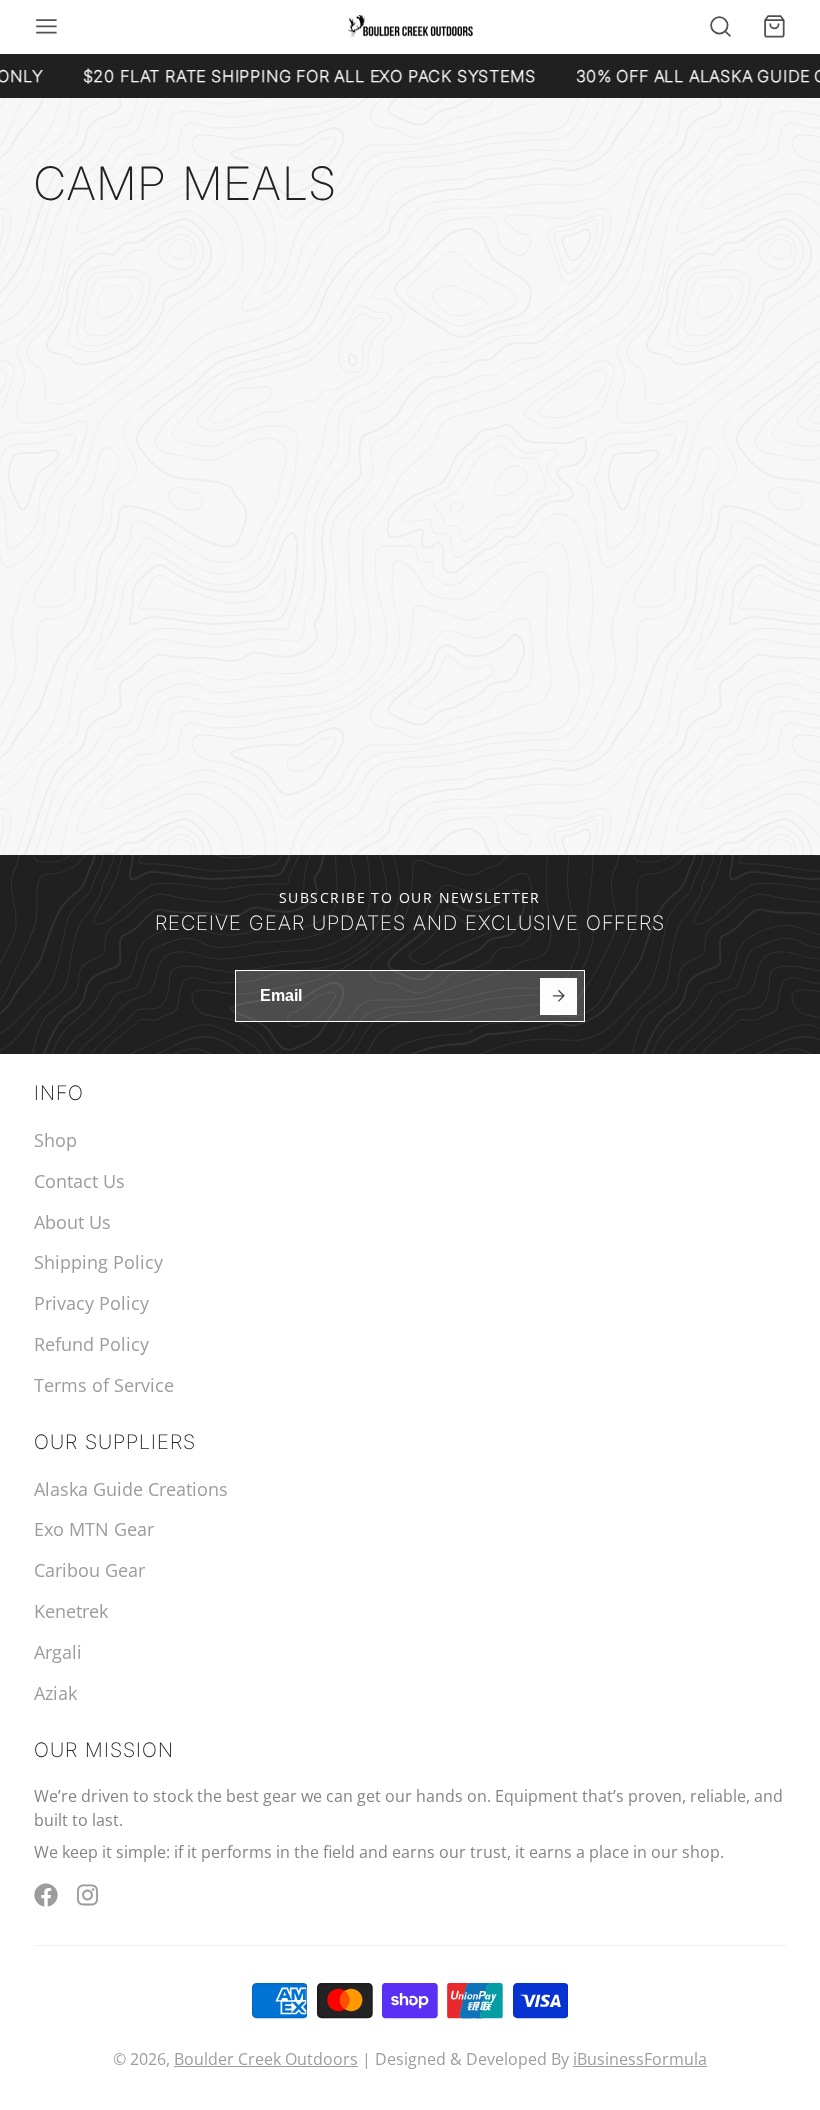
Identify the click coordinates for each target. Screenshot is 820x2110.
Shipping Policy (98, 1262)
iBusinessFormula (640, 2059)
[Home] (410, 27)
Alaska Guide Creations (131, 1489)
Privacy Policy (91, 1303)
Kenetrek (71, 1611)
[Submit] (558, 996)
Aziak (55, 1693)
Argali (58, 1652)
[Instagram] (89, 1895)
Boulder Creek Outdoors (266, 2059)
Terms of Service (104, 1385)
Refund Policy (91, 1344)
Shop (55, 1140)
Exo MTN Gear (94, 1529)
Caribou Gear (89, 1570)
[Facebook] (46, 1895)
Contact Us (79, 1181)
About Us (72, 1222)
